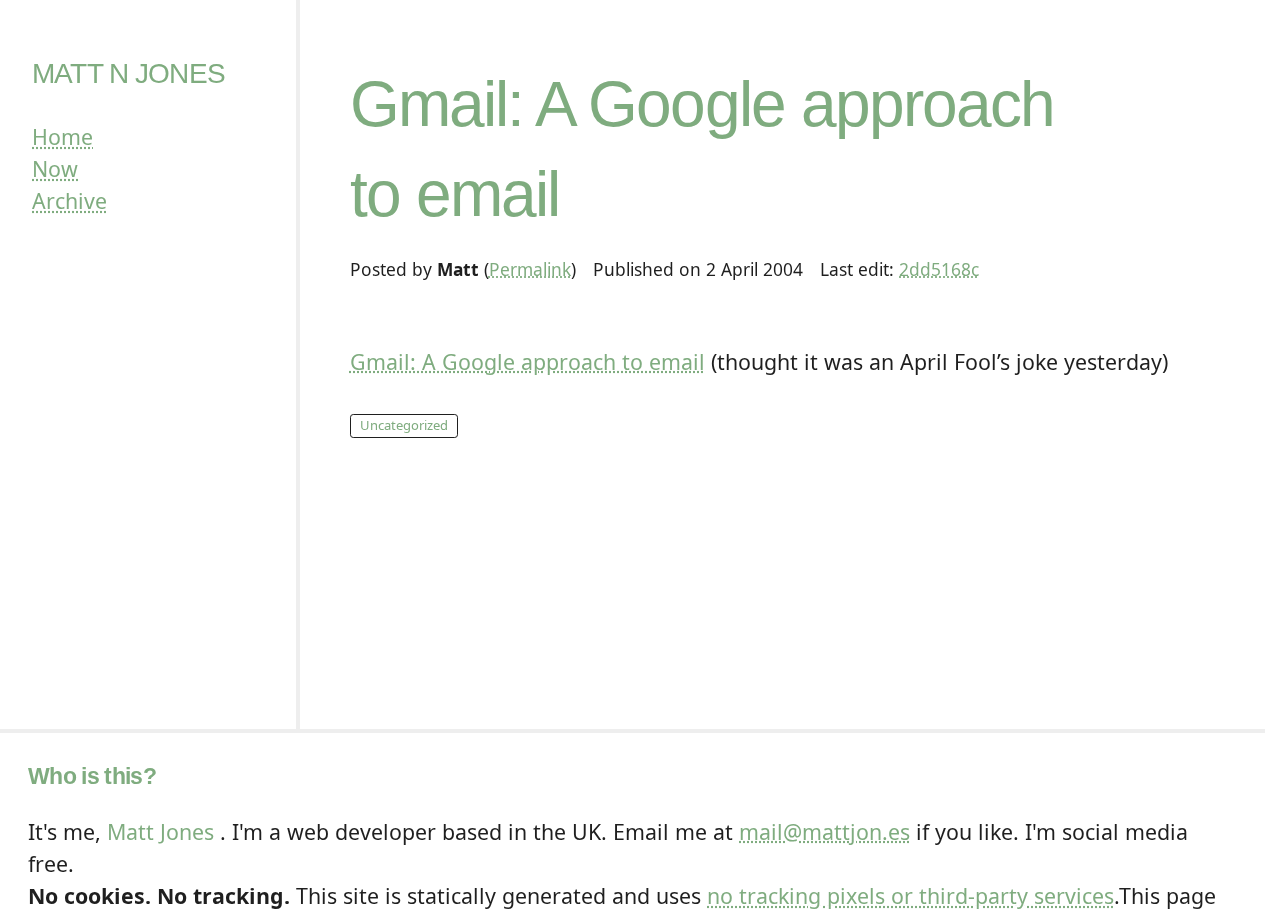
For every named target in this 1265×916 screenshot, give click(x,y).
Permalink (530, 269)
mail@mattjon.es (824, 831)
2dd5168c (939, 269)
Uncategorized (404, 425)
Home (62, 136)
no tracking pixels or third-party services (910, 895)
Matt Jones (160, 831)
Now (55, 168)
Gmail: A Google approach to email (527, 361)
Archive (69, 200)
